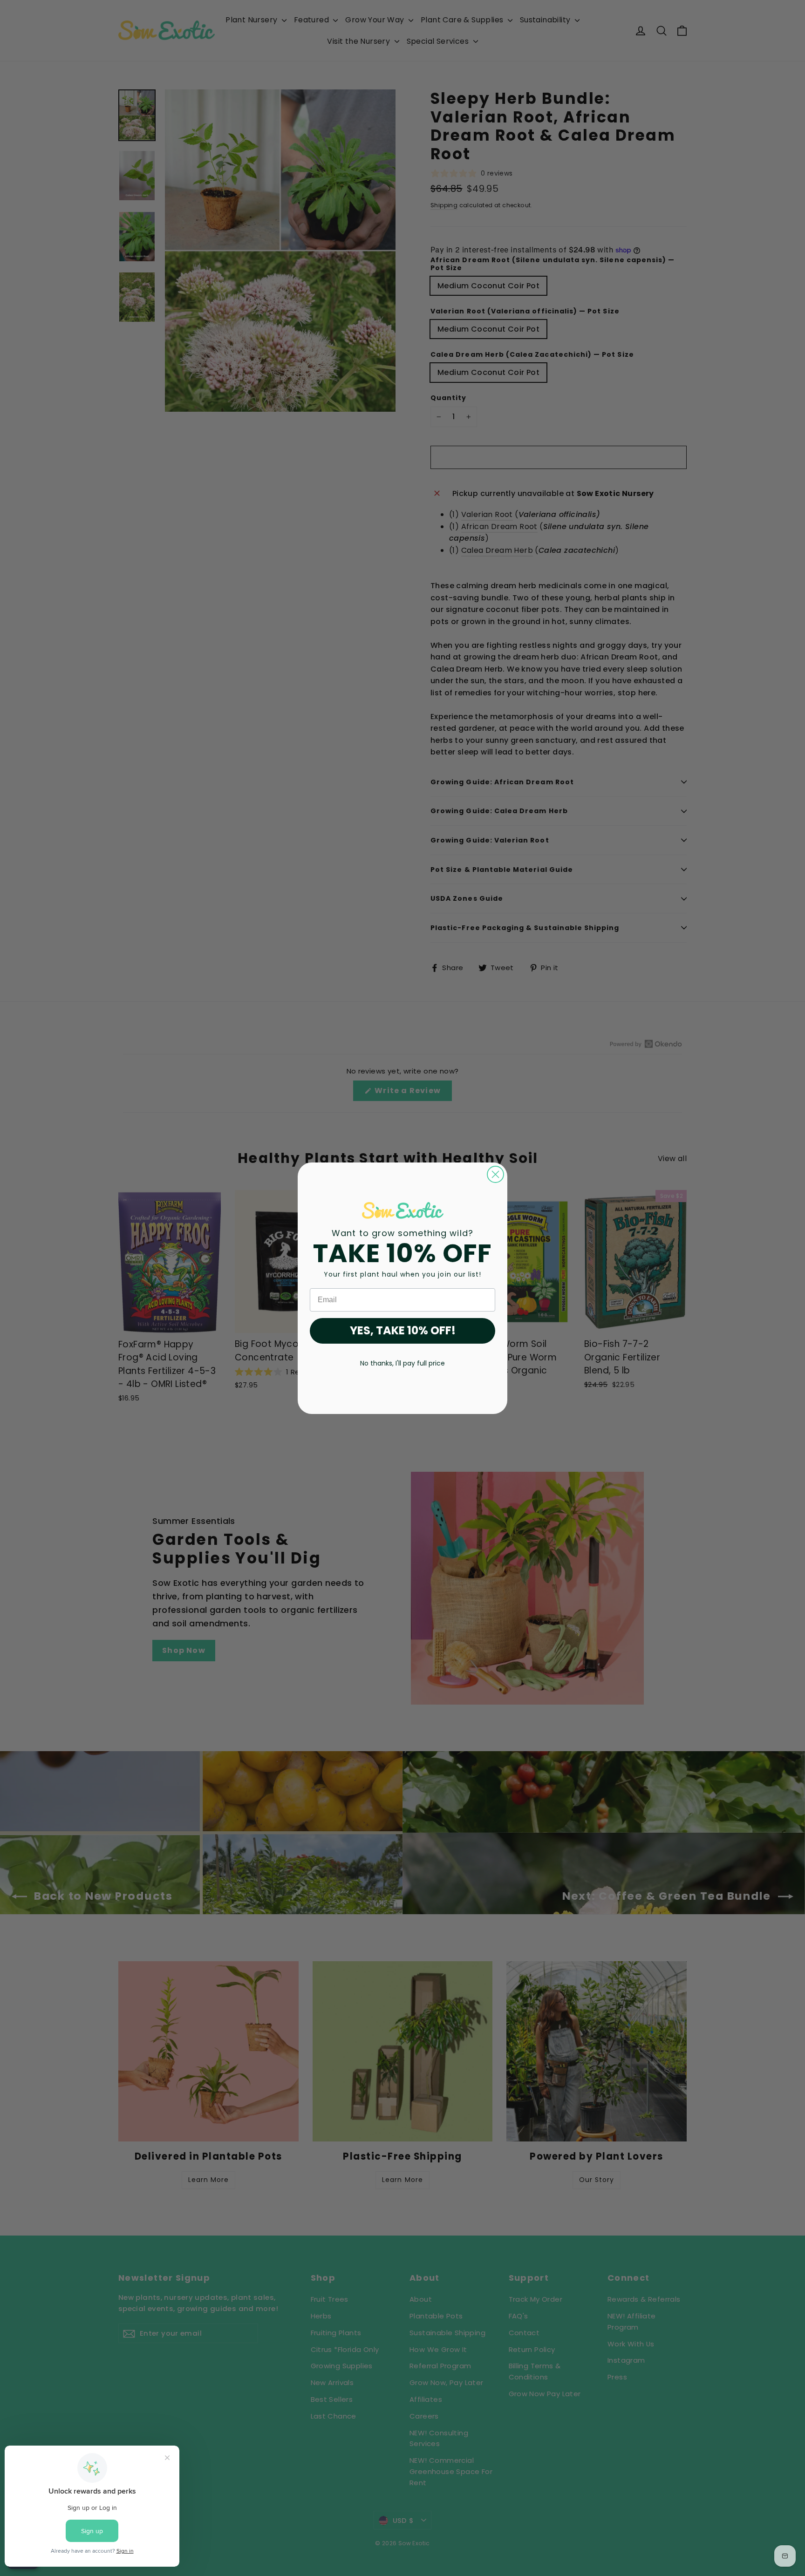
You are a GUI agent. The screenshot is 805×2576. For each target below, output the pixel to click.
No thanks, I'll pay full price (402, 1363)
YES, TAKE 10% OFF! (403, 1330)
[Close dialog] (495, 1174)
